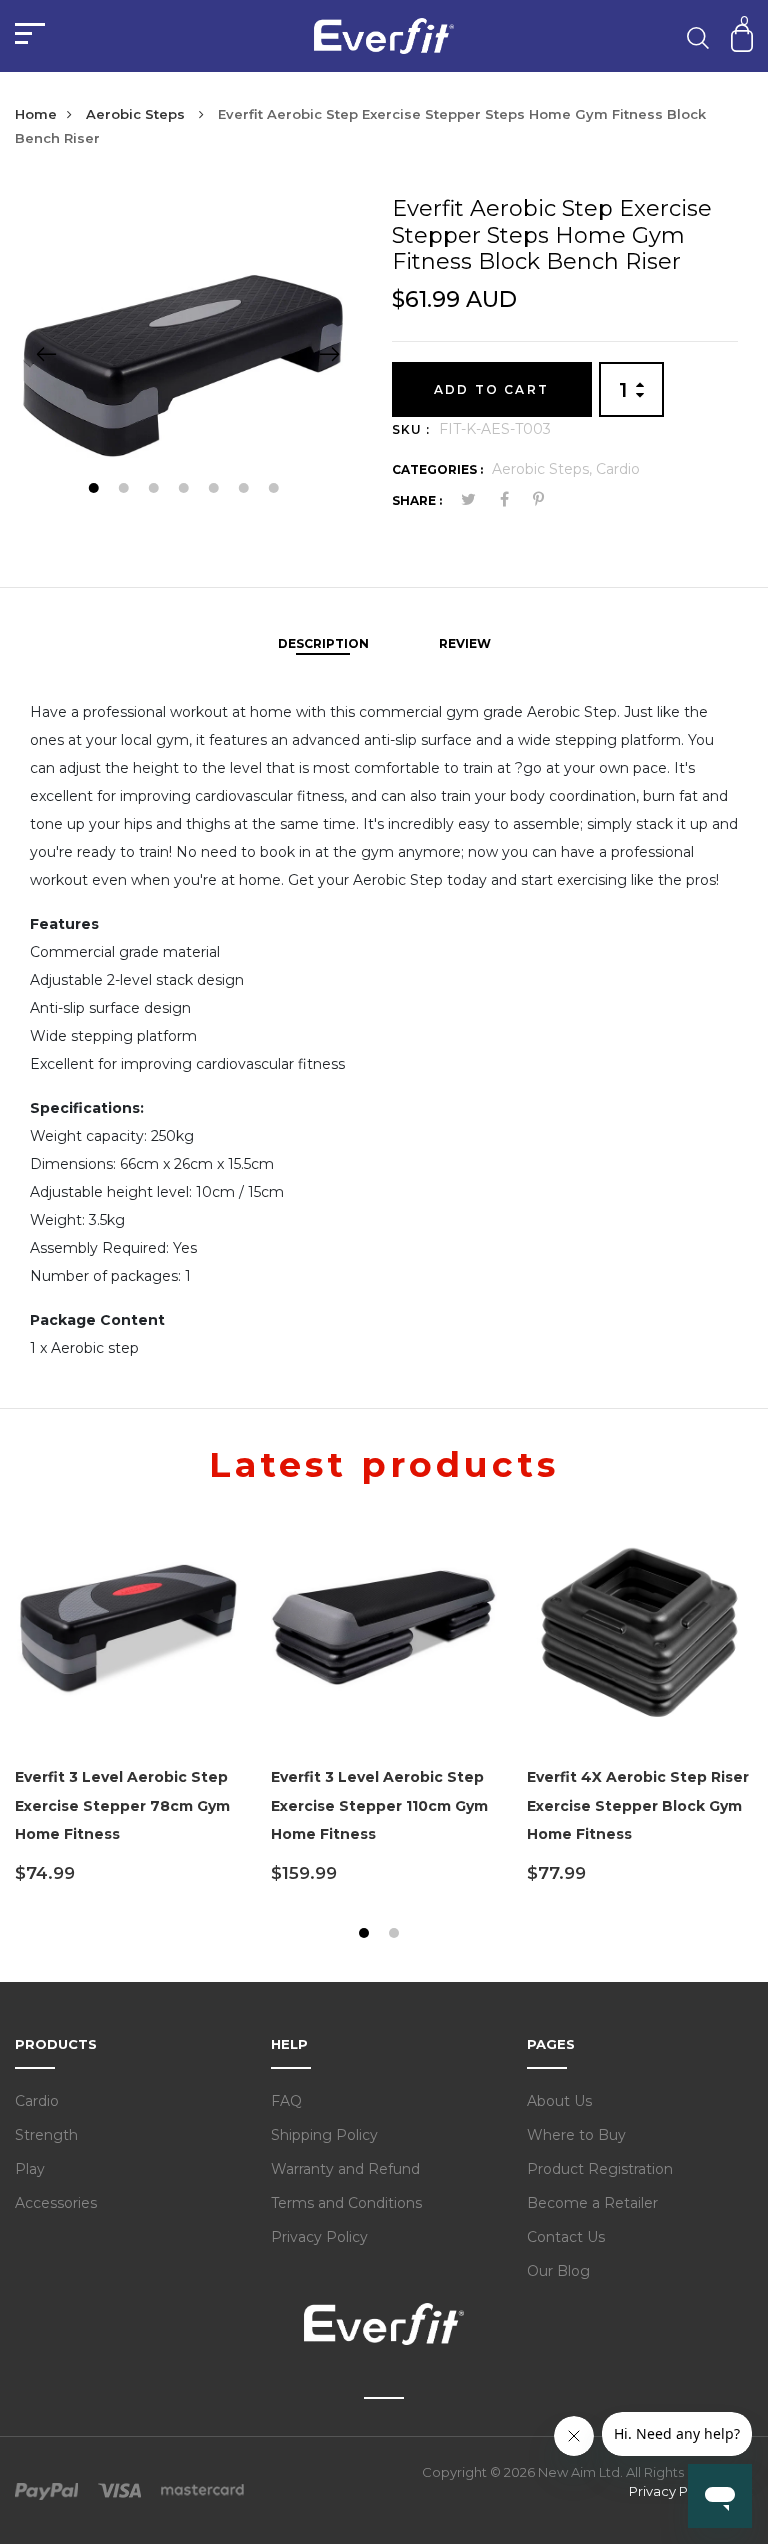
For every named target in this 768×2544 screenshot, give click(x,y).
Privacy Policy (319, 2237)
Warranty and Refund (345, 2169)
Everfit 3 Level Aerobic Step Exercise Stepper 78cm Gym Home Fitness (122, 1806)
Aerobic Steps (137, 114)
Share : (417, 500)
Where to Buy (576, 2135)
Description (323, 643)
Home (36, 114)
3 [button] (155, 490)
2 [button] (125, 490)
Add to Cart (491, 389)
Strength (46, 2135)
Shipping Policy (324, 2135)
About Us (559, 2101)
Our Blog (558, 2271)
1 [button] (95, 490)
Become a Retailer (592, 2203)
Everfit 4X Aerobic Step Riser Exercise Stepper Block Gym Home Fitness (638, 1806)
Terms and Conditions (346, 2203)
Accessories (56, 2203)
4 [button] (185, 490)
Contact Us (566, 2237)
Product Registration (600, 2169)
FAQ (286, 2101)
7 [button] (275, 490)
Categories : (437, 469)
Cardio (618, 469)
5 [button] (215, 490)
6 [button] (245, 490)
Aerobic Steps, (544, 469)
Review (465, 643)
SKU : (411, 429)
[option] (188, 353)
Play (30, 2169)
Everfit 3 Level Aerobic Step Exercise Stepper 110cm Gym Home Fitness (379, 1806)
